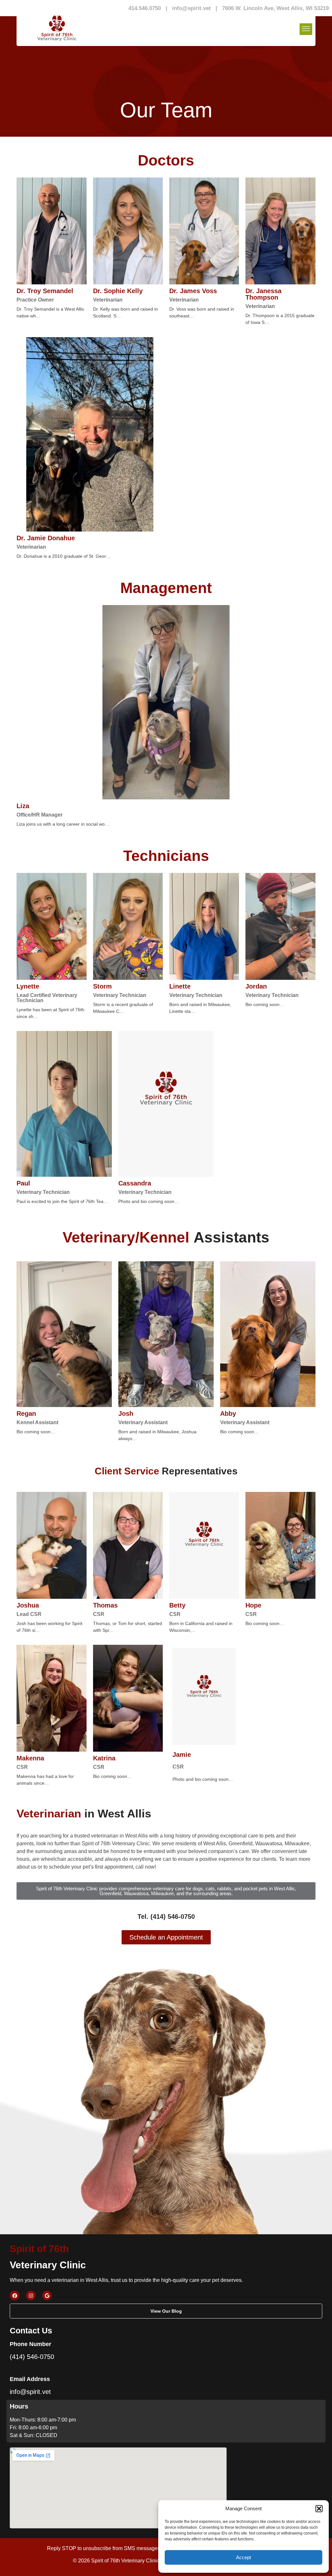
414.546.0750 (145, 8)
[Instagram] (31, 2296)
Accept (243, 2557)
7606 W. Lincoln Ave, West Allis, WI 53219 (275, 8)
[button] (319, 2509)
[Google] (47, 2296)
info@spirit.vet (191, 8)
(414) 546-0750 (32, 2357)
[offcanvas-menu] (306, 29)
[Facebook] (15, 2296)
